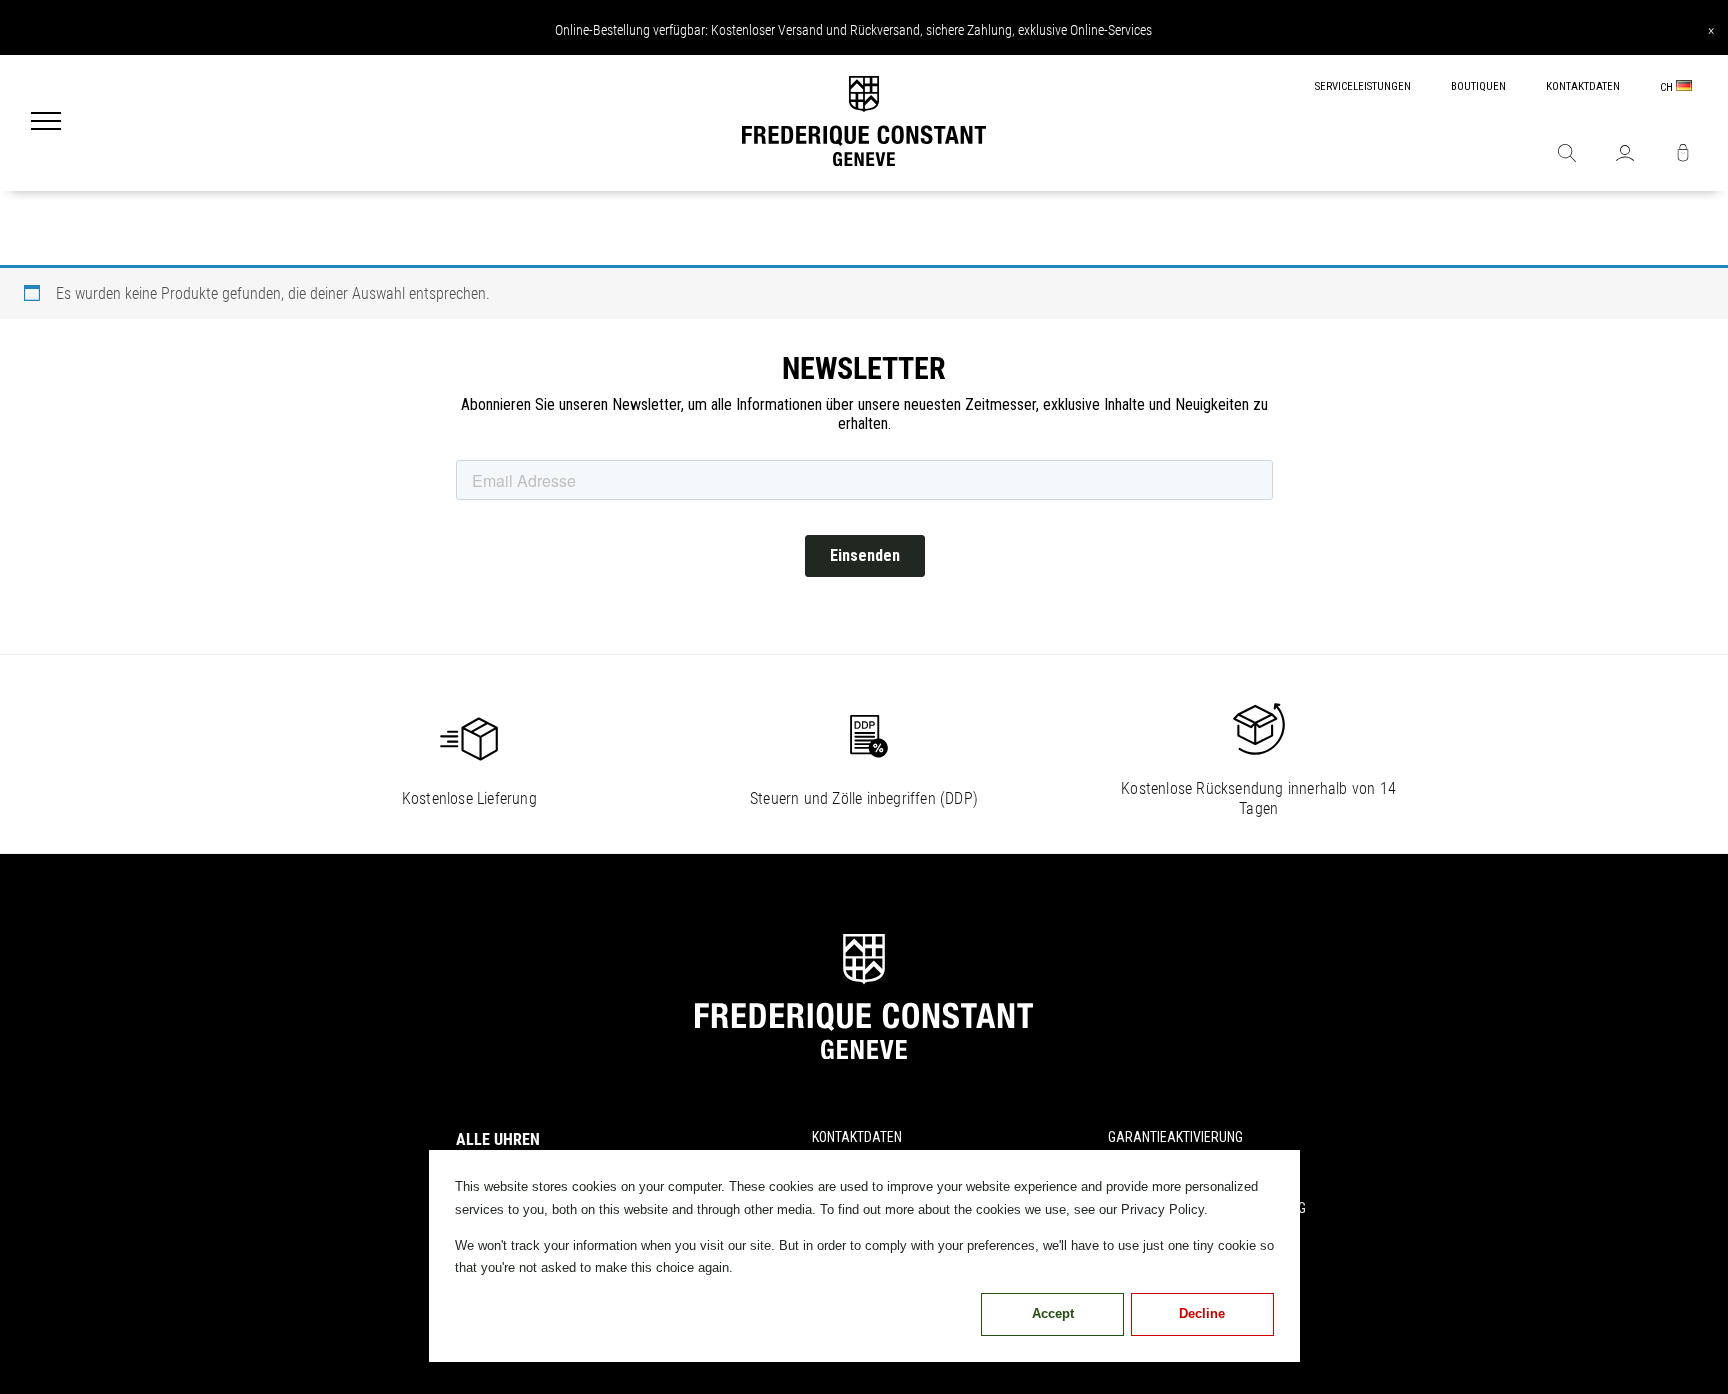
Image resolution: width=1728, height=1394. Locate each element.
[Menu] (46, 123)
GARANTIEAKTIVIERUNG (1175, 1137)
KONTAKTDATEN (1583, 86)
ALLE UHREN (498, 1139)
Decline (1202, 1313)
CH (1668, 87)
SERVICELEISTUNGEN (1363, 86)
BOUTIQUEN (1478, 86)
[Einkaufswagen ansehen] (1683, 155)
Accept (1053, 1313)
